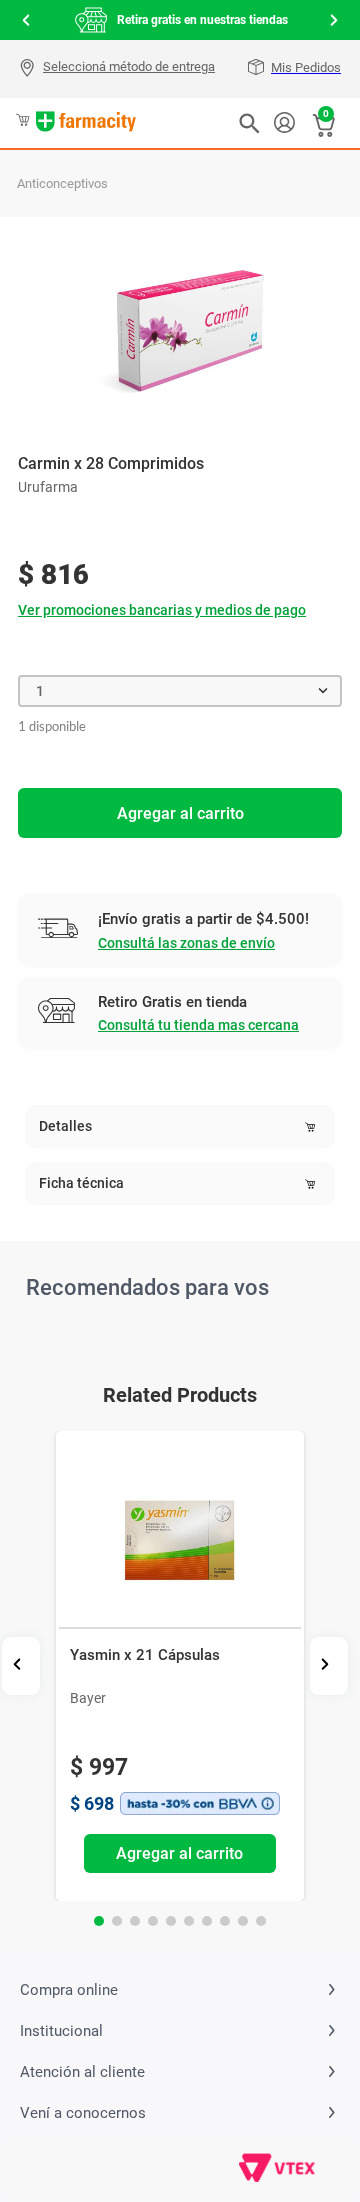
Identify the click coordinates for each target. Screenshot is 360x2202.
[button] (119, 69)
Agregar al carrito (180, 813)
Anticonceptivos (62, 183)
